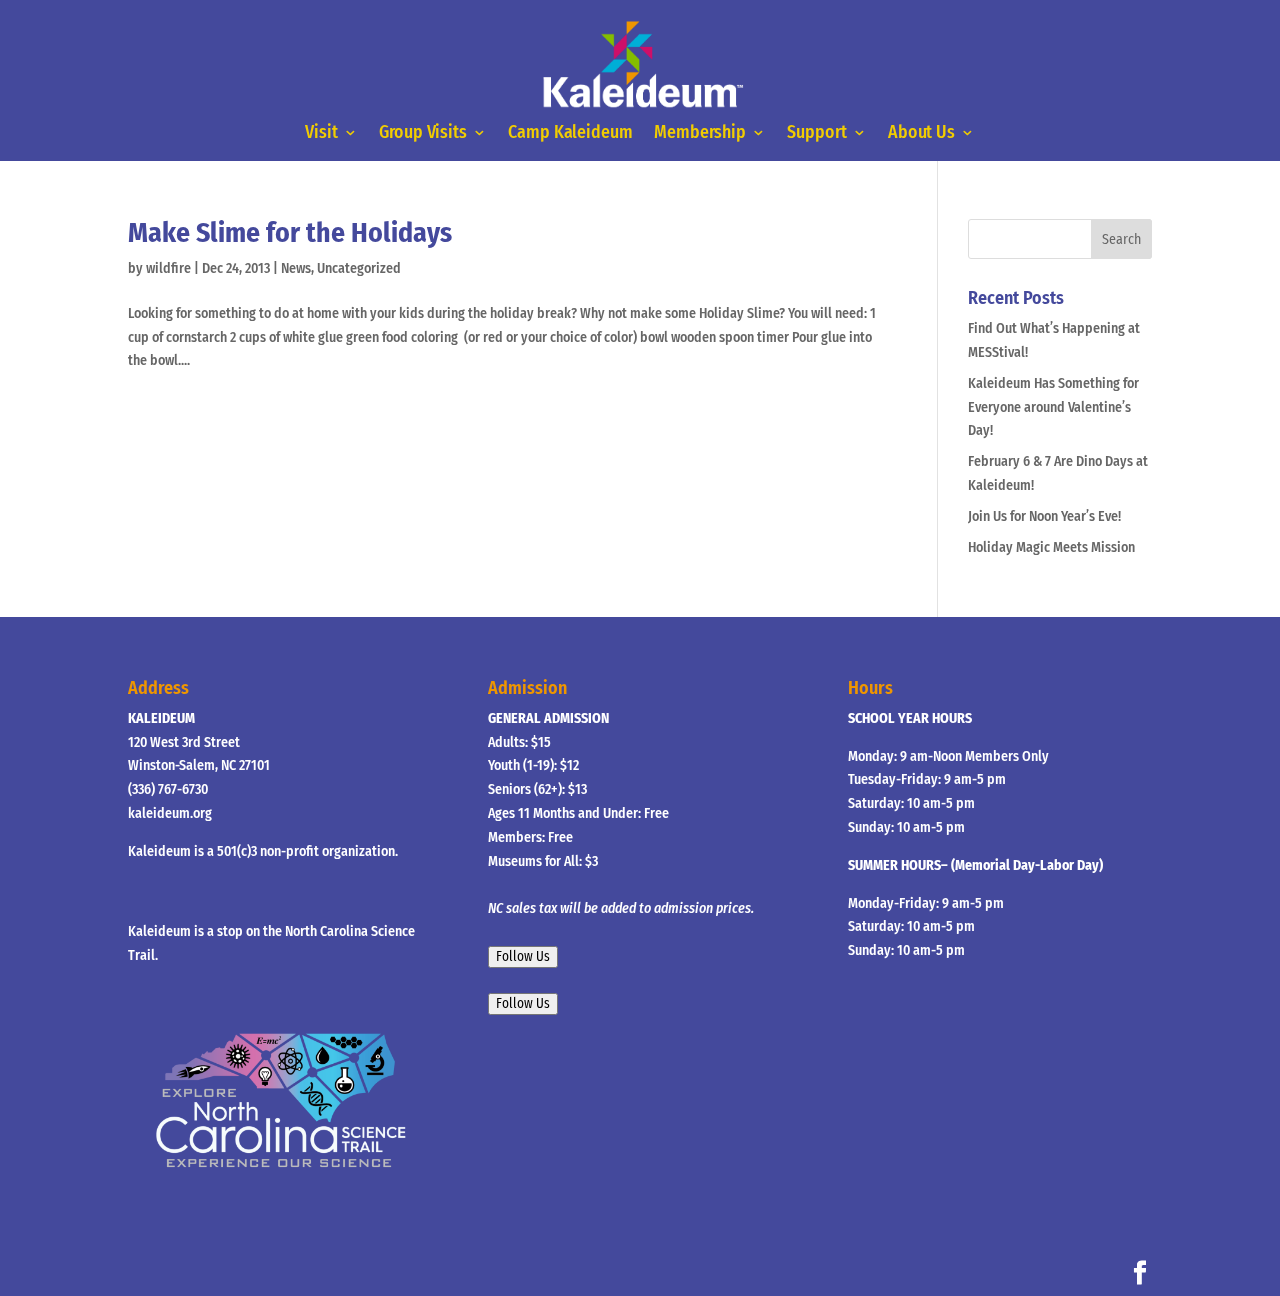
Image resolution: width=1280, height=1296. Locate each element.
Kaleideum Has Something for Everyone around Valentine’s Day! (1053, 407)
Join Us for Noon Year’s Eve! (1044, 516)
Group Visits (423, 134)
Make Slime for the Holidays (290, 232)
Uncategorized (359, 268)
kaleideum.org (170, 813)
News (296, 268)
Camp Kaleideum (570, 134)
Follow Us (523, 957)
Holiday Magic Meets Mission (1051, 547)
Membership (700, 134)
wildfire (168, 268)
